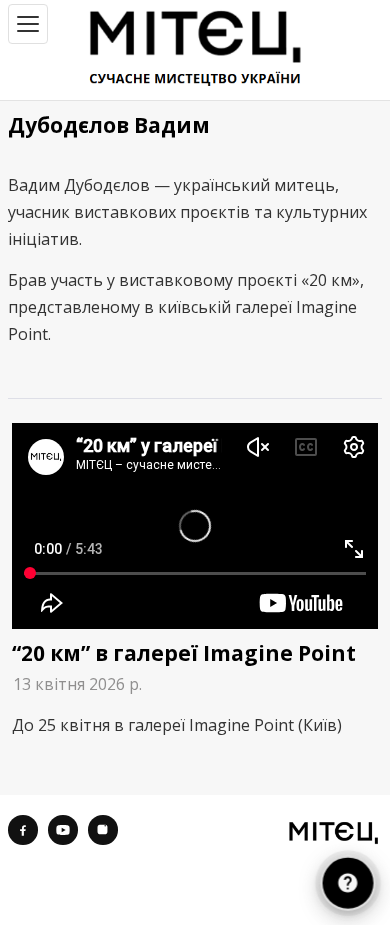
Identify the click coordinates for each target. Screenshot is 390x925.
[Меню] (28, 24)
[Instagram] (103, 830)
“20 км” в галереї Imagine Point (184, 653)
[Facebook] (23, 830)
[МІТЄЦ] (333, 832)
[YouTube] (63, 830)
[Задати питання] (348, 883)
